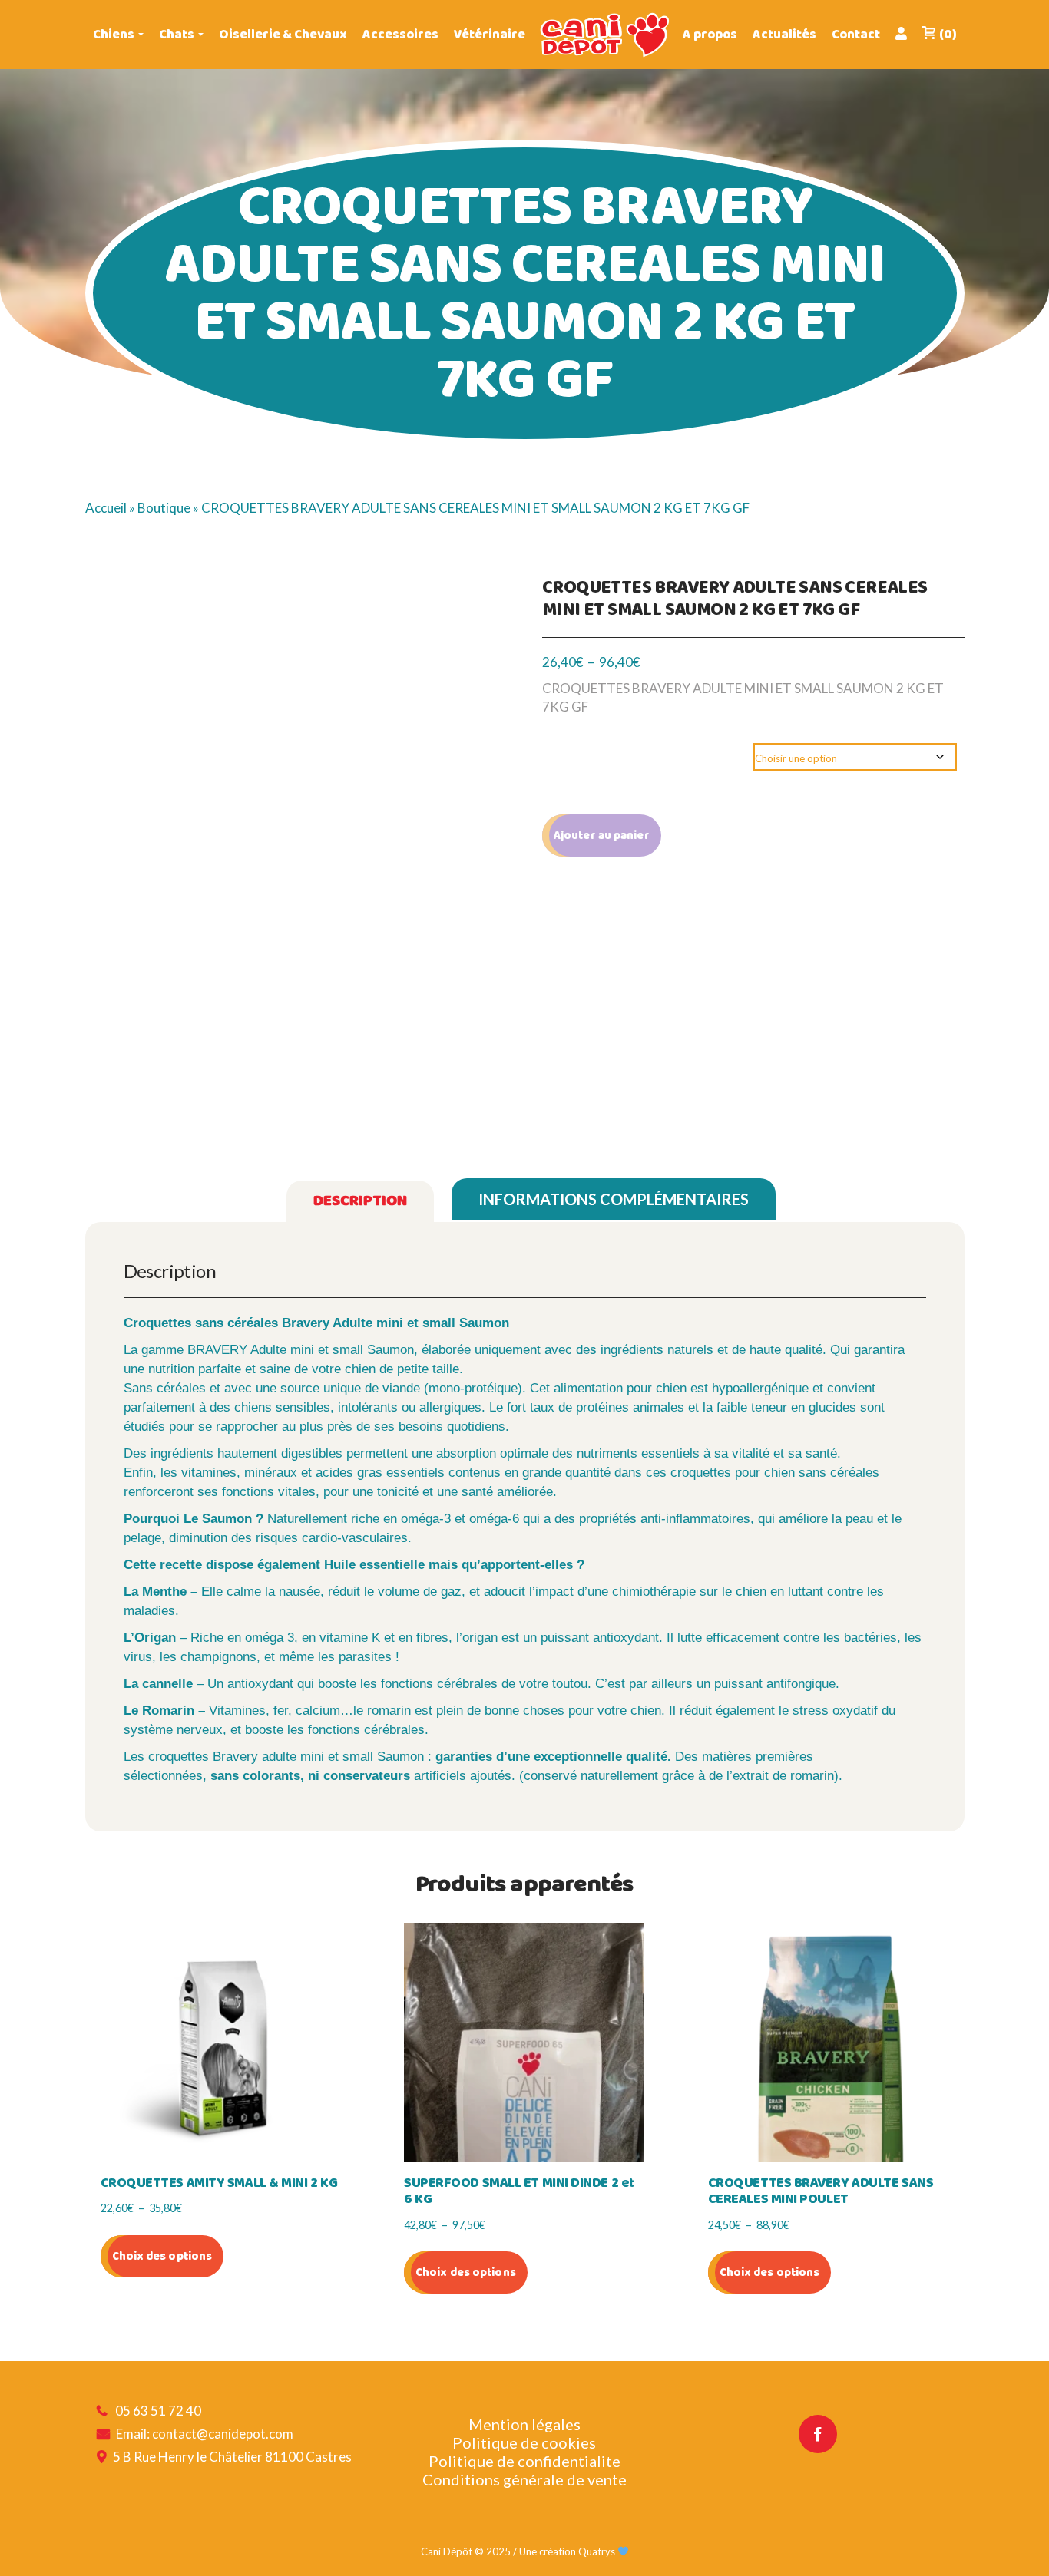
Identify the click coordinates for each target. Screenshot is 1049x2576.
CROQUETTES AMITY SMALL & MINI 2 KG (219, 2184)
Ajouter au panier (602, 836)
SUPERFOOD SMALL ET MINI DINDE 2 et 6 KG (519, 2192)
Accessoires (400, 35)
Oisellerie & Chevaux (283, 35)
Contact (856, 35)
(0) (948, 35)
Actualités (784, 35)
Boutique (164, 508)
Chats (177, 35)
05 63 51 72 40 (158, 2411)
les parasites (355, 1657)
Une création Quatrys (568, 2551)
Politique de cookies (524, 2442)
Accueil (106, 508)
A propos (710, 35)
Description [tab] (360, 1201)
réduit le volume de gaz (395, 1592)
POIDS (571, 756)
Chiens (114, 35)
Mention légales (524, 2424)
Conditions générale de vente (524, 2479)
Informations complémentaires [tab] (614, 1199)
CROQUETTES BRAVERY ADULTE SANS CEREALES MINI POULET (821, 2192)
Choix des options (162, 2256)
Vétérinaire (490, 35)
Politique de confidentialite (524, 2461)
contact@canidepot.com (223, 2434)
